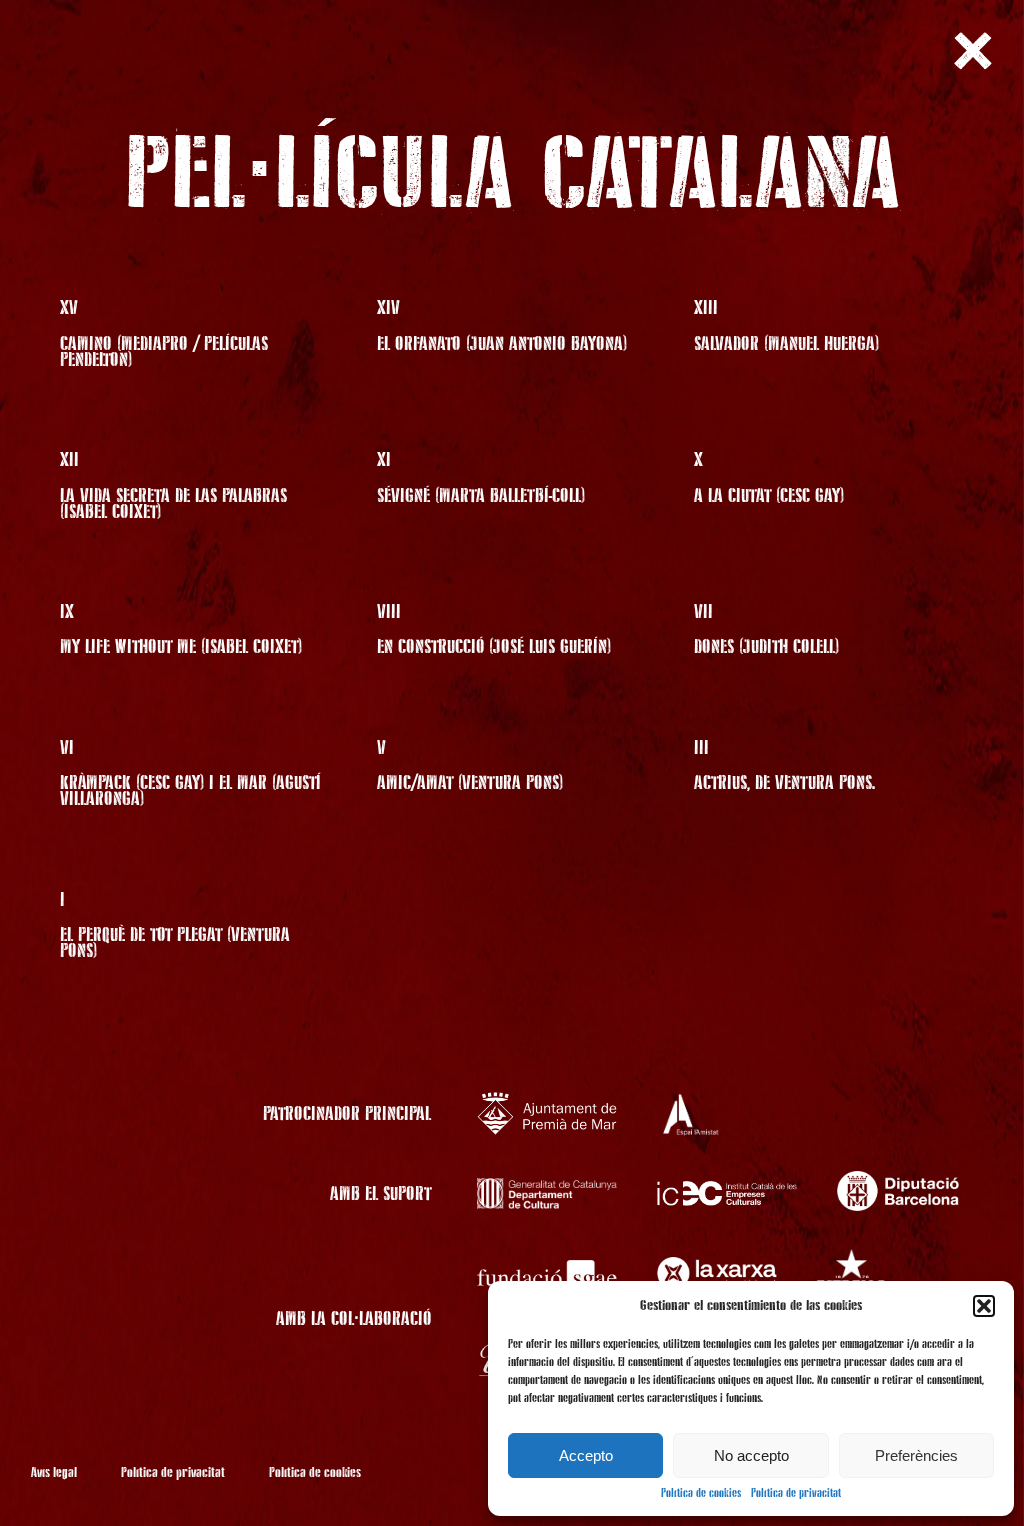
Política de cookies (701, 1494)
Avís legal (54, 1473)
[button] (984, 1306)
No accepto (751, 1455)
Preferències (916, 1455)
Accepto (586, 1455)
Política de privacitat (796, 1494)
